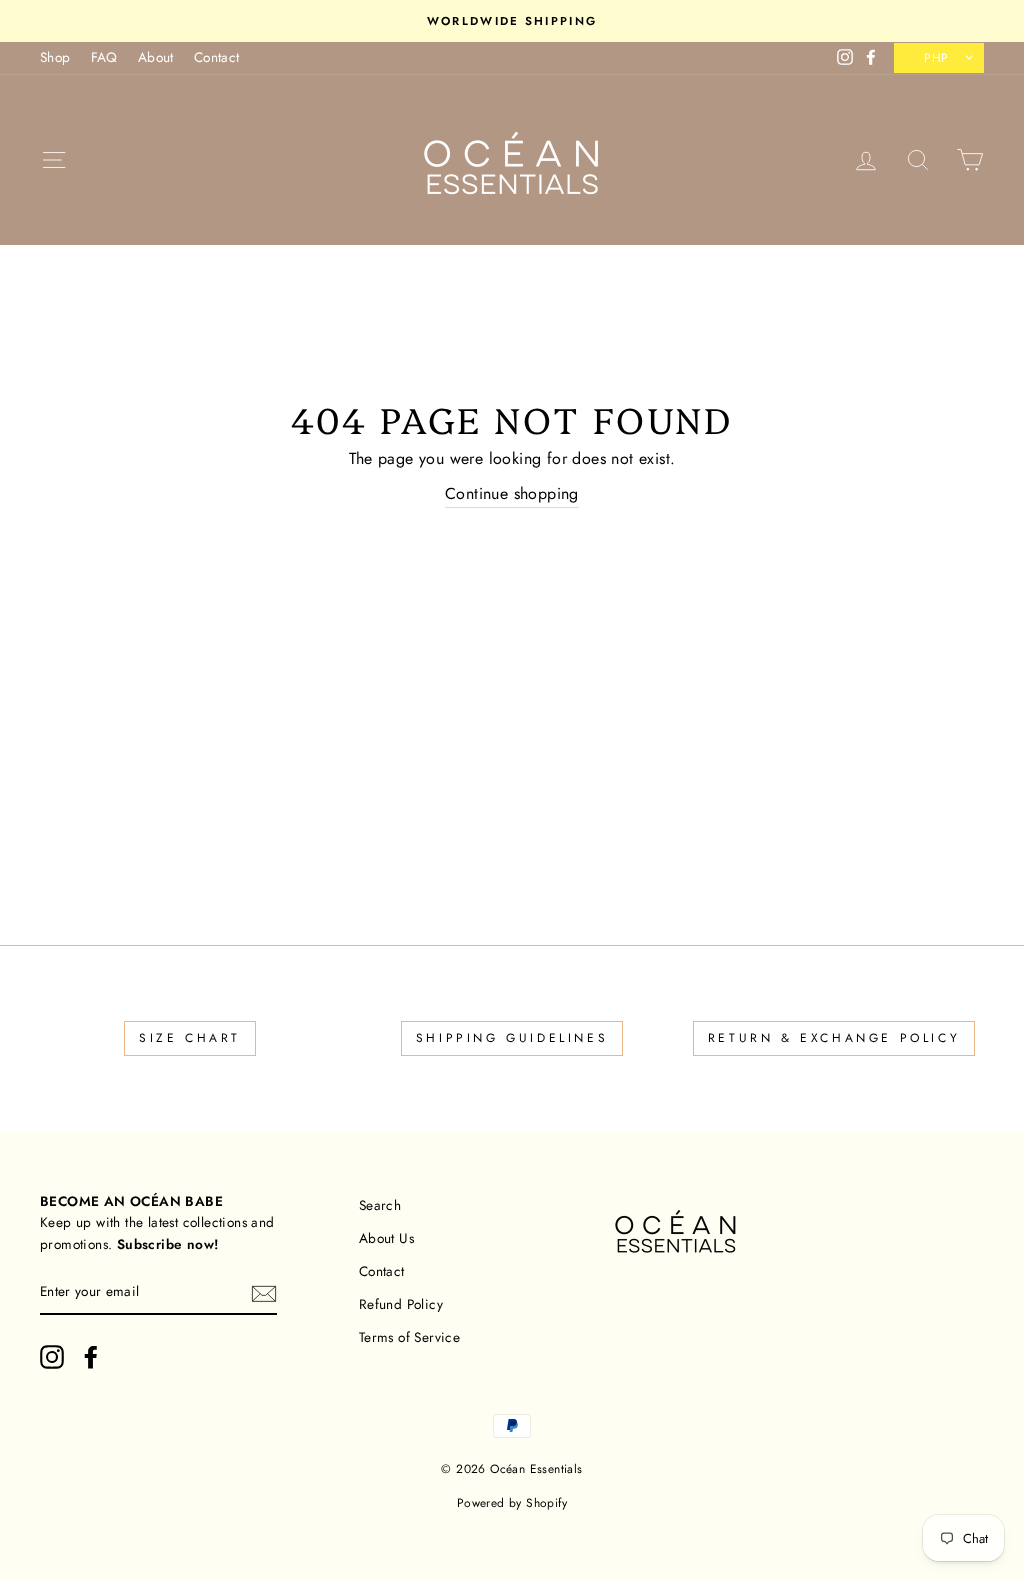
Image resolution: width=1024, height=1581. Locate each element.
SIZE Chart (190, 1038)
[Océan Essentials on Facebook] (91, 1357)
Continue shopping (512, 493)
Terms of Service (409, 1337)
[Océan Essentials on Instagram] (52, 1357)
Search (380, 1205)
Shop (55, 57)
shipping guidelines (512, 1038)
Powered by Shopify (512, 1503)
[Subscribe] (264, 1293)
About (156, 57)
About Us (386, 1238)
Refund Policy (401, 1304)
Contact (217, 57)
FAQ (104, 57)
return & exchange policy (834, 1038)
